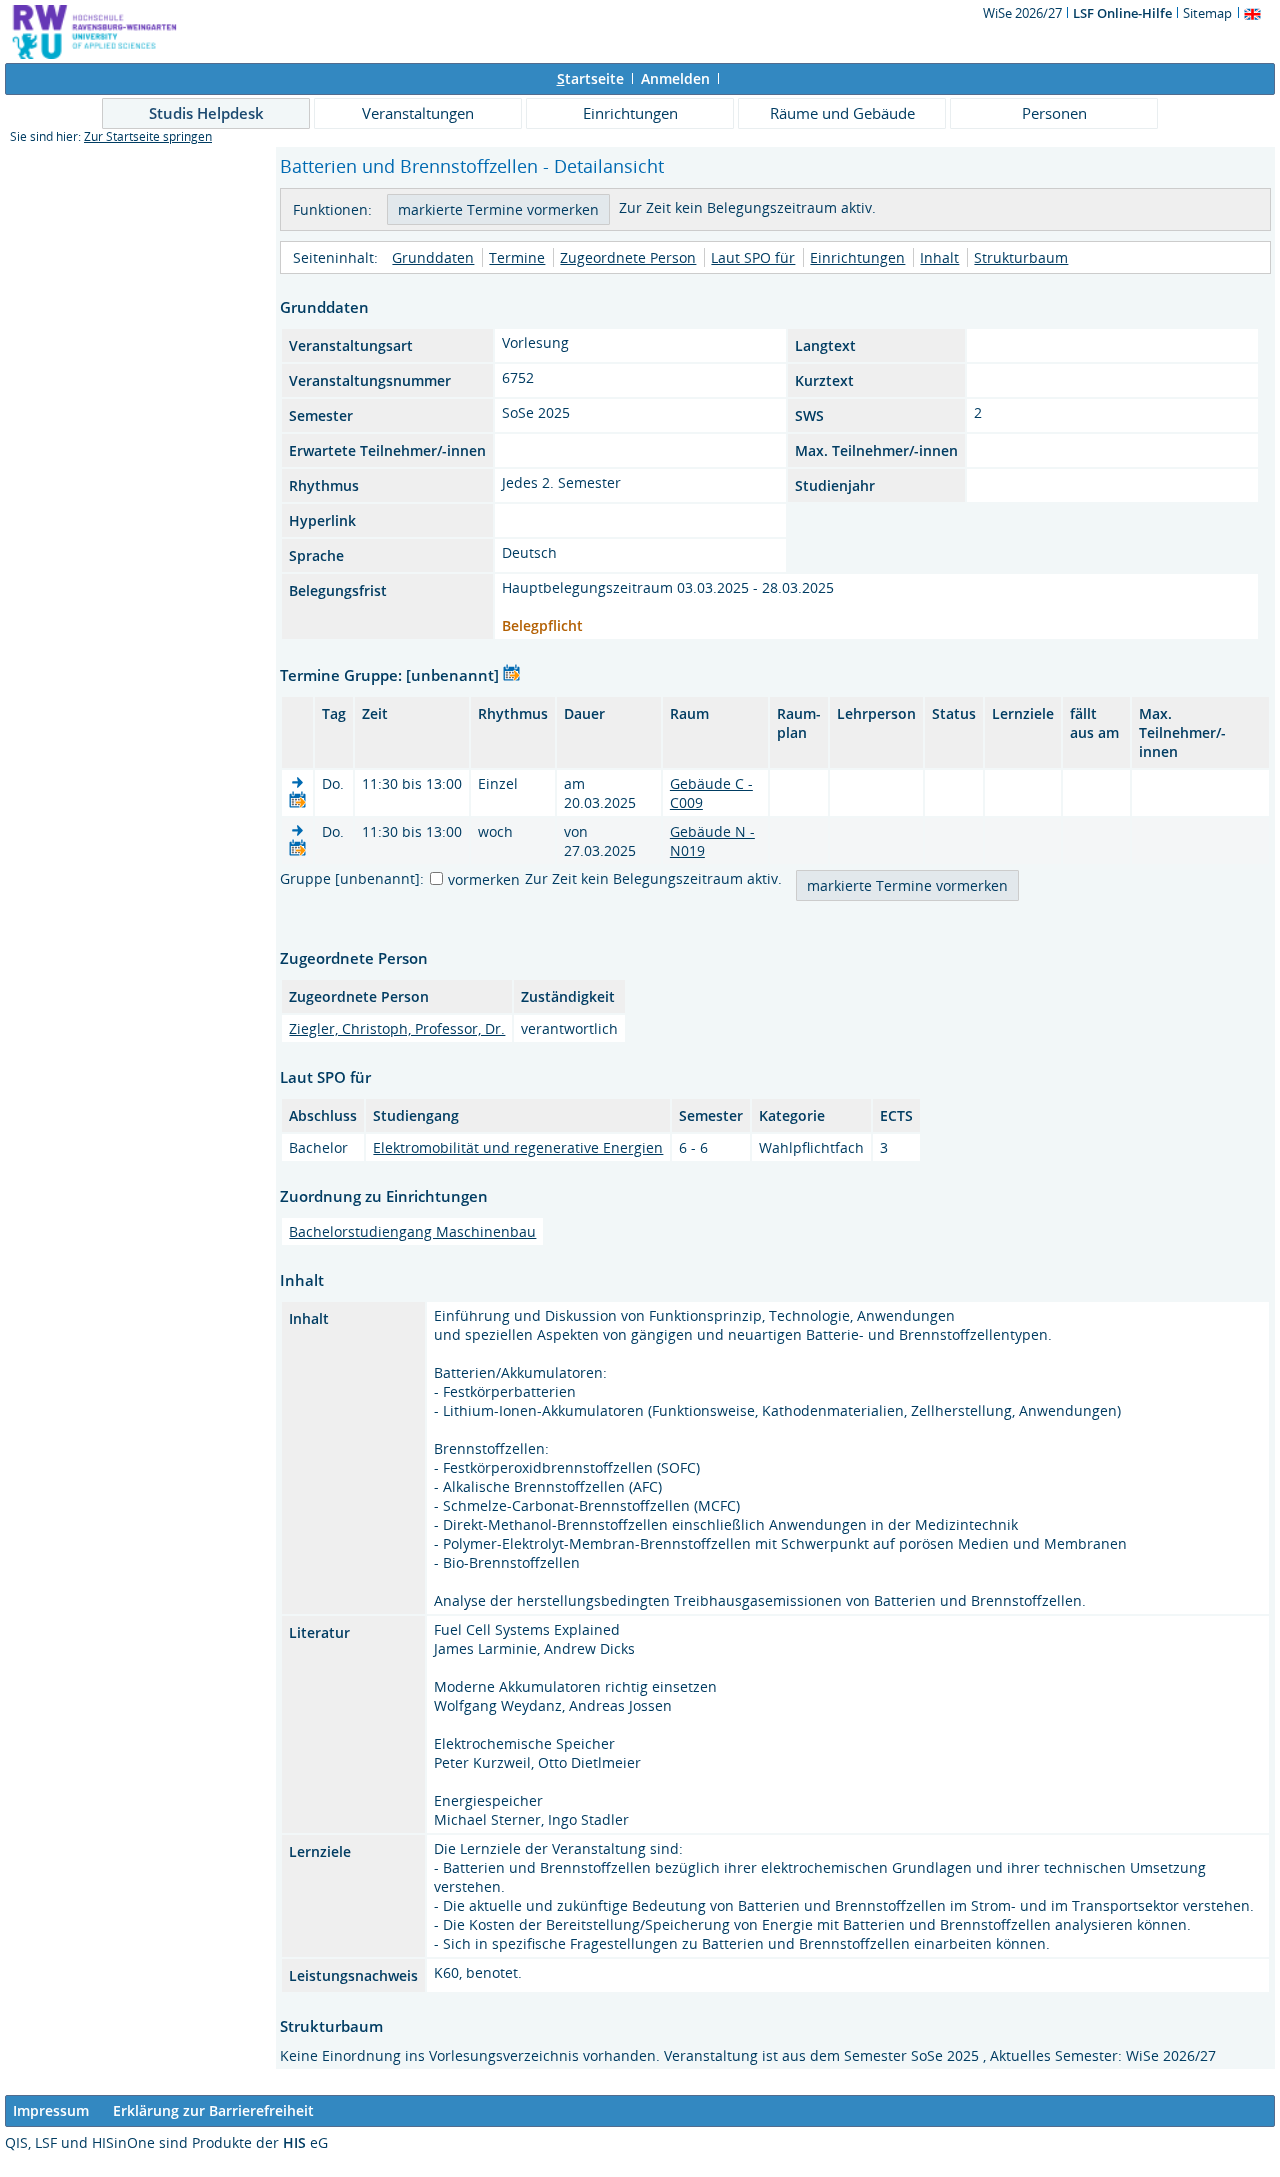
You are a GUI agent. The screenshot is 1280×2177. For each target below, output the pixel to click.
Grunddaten (433, 257)
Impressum (51, 2110)
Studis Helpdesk (206, 113)
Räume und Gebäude (842, 113)
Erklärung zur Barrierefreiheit (213, 2110)
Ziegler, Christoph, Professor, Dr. (397, 1028)
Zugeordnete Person (628, 257)
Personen (1054, 113)
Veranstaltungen (418, 113)
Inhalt (939, 257)
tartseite (590, 78)
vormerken (484, 879)
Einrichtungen (630, 113)
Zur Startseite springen (148, 136)
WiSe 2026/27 (1024, 13)
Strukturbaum (1021, 257)
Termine (517, 257)
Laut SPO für (753, 257)
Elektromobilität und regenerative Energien (518, 1147)
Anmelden (675, 78)
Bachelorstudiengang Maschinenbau (412, 1231)
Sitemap (1207, 13)
